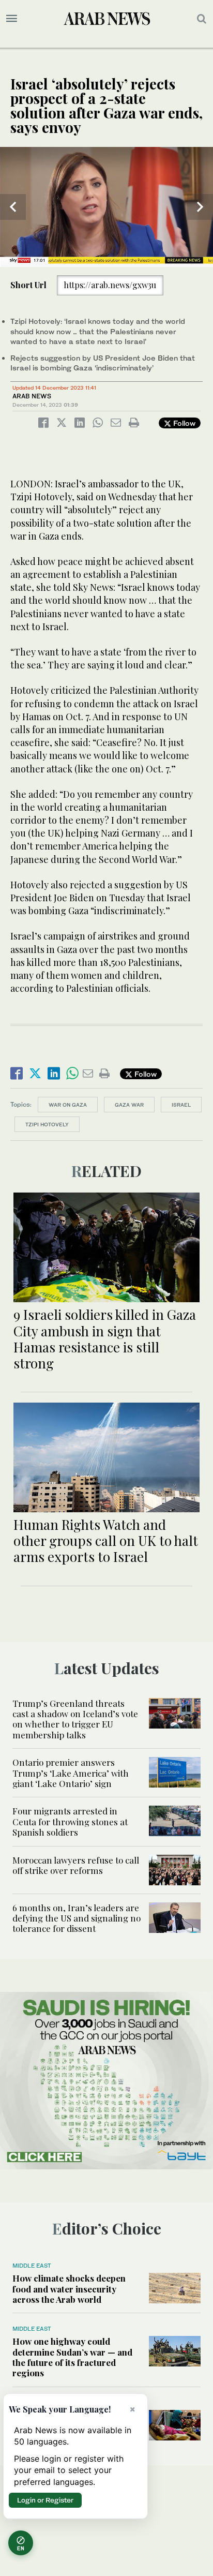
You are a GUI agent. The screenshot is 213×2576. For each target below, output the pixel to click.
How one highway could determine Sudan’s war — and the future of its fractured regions (72, 2357)
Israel (181, 1105)
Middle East (32, 2266)
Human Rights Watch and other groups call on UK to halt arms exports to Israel (106, 1540)
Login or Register (45, 2500)
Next (200, 207)
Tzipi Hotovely (47, 1124)
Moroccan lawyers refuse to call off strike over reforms (76, 1865)
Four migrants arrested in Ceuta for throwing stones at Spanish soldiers (70, 1821)
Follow (183, 423)
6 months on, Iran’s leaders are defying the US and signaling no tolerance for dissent (77, 1918)
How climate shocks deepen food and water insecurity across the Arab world (69, 2289)
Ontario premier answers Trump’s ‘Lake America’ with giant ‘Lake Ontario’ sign (71, 1773)
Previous (13, 207)
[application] (106, 207)
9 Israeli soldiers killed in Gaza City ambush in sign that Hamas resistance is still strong (105, 1339)
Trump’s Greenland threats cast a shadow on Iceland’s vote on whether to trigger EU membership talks (75, 1719)
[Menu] (12, 19)
